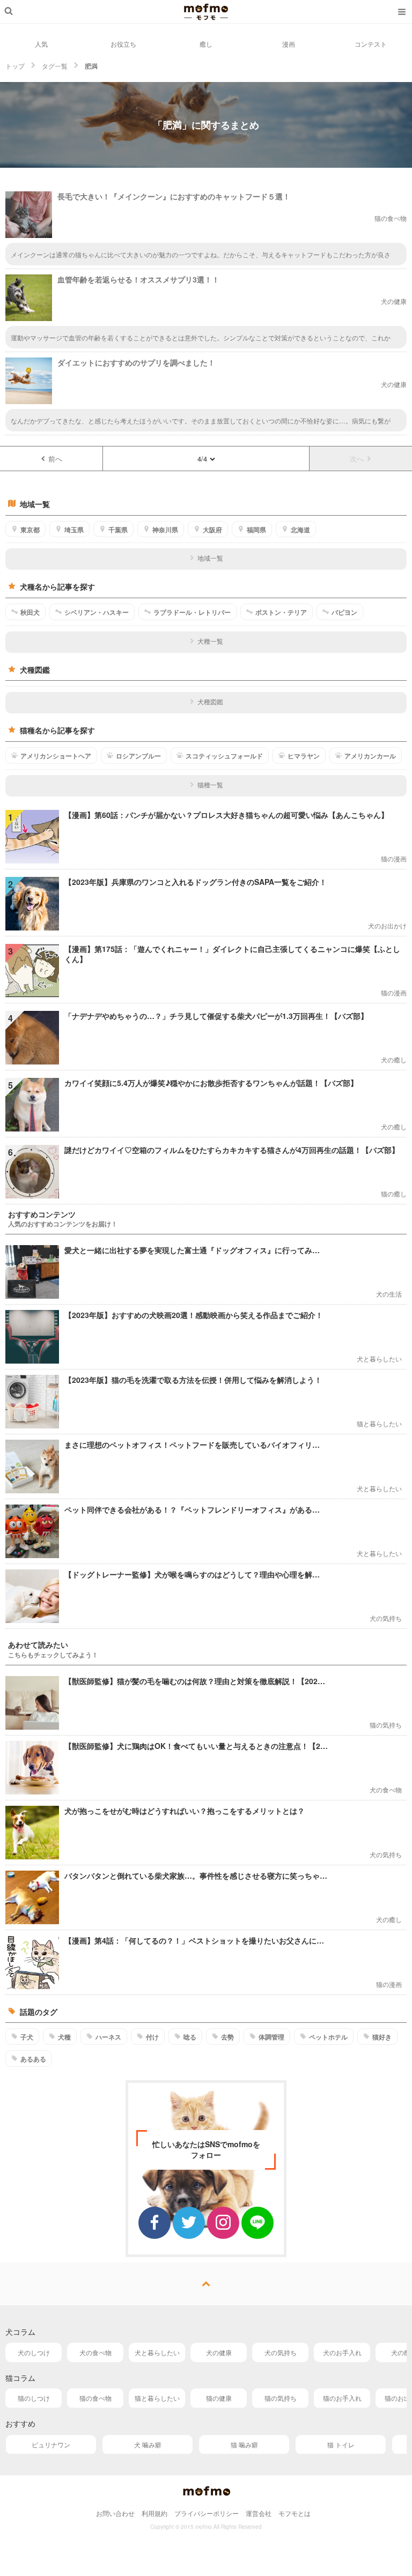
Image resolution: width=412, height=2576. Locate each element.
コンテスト (371, 44)
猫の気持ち (281, 2398)
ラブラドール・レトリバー (192, 612)
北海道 (300, 530)
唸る (190, 2037)
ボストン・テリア (281, 612)
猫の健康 (219, 2398)
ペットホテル (328, 2037)
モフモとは (295, 2513)
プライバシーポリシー (207, 2513)
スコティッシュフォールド (224, 756)
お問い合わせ (115, 2513)
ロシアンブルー (138, 756)
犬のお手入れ (342, 2352)
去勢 (227, 2037)
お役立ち (123, 44)
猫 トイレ (341, 2444)
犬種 (64, 2037)
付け (152, 2037)
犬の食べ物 (95, 2352)
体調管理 (271, 2037)
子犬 (27, 2037)
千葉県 (118, 530)
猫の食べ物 (95, 2398)
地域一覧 (210, 558)
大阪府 (212, 530)
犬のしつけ (34, 2352)
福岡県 (256, 530)
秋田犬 (30, 612)
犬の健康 (219, 2352)
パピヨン (344, 612)
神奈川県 (165, 530)
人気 (41, 44)
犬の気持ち (281, 2352)
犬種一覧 (210, 641)
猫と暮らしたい (157, 2398)
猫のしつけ (34, 2398)
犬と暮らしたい (157, 2352)
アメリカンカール (370, 756)
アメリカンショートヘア (56, 756)
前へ (55, 459)
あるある (33, 2059)
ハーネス (108, 2037)
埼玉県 (74, 530)
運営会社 (259, 2513)
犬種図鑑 (210, 701)
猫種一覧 (210, 784)
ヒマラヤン (304, 756)
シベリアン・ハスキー (97, 612)
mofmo (206, 12)
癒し (206, 44)
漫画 (289, 44)
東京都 (30, 530)
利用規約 (154, 2513)
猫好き (382, 2037)
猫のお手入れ (342, 2398)
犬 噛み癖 (148, 2444)
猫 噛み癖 (244, 2444)
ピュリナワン (51, 2444)
